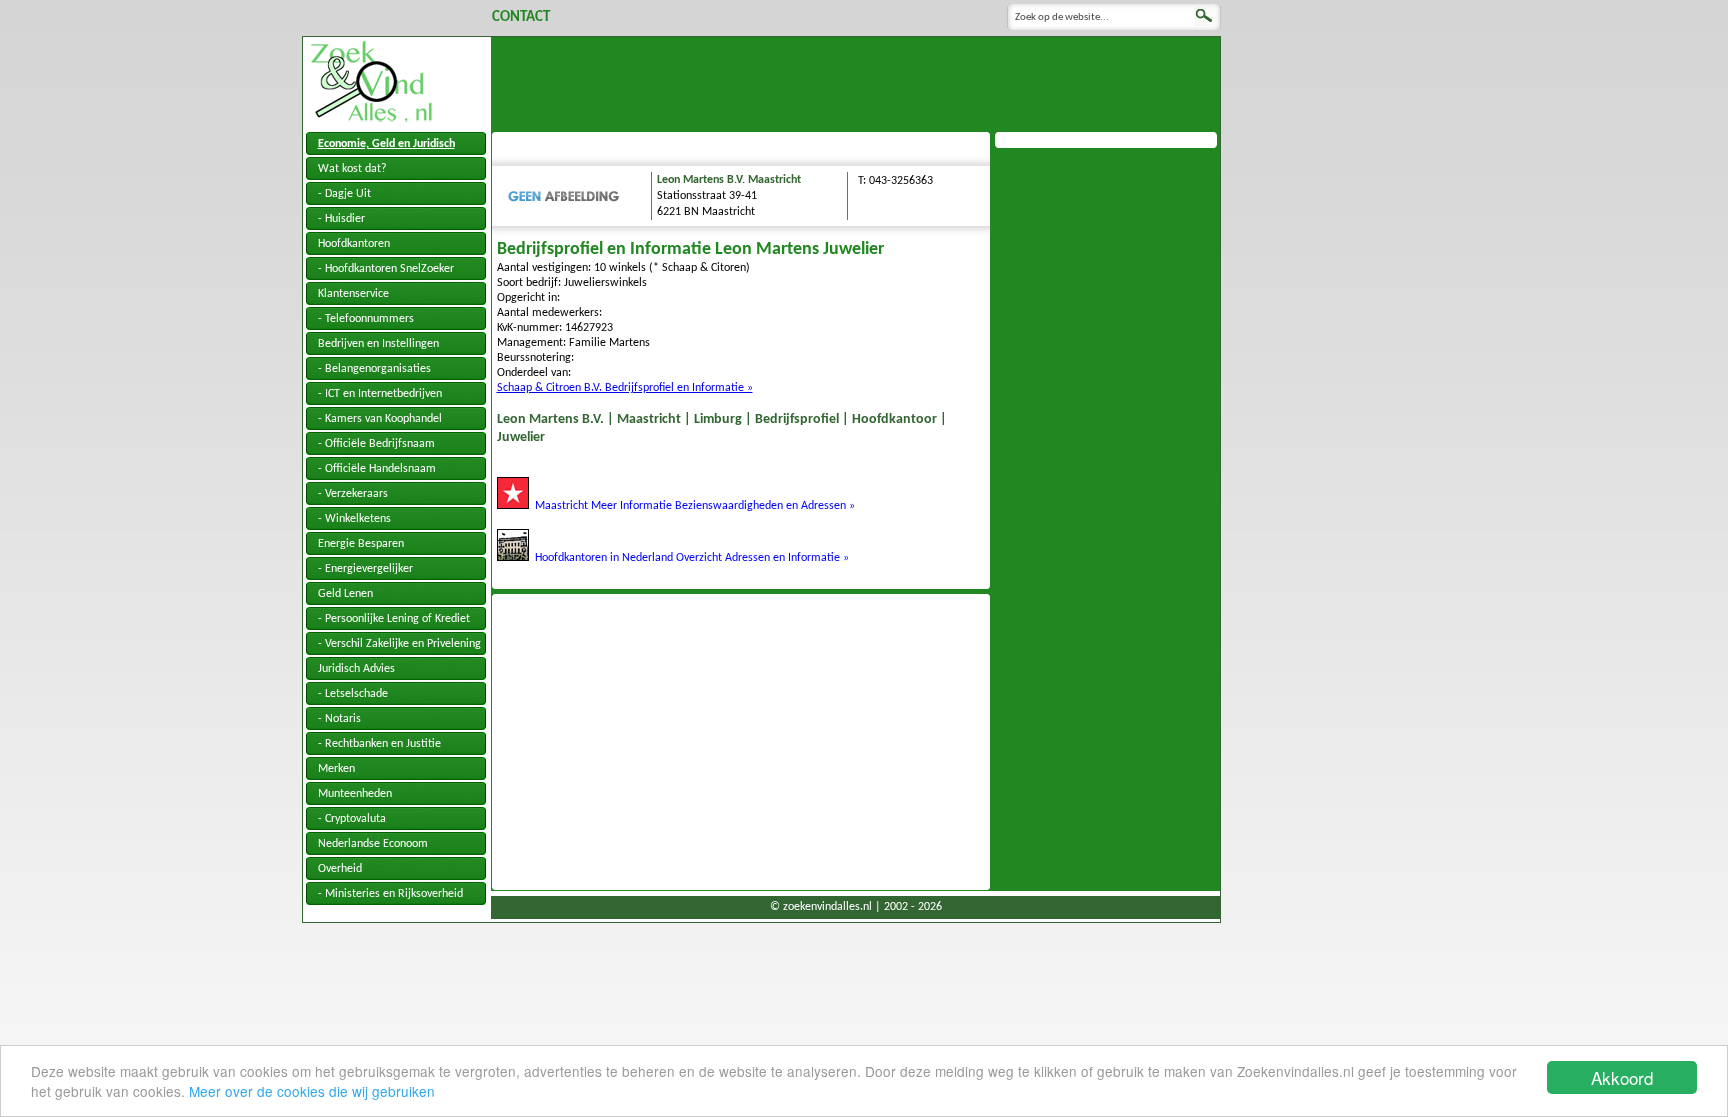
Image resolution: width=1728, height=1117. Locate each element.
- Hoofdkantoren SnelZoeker (386, 269)
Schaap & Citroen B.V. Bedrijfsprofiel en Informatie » (625, 388)
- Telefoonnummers (366, 319)
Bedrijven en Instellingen (378, 344)
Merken (336, 769)
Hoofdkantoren (354, 244)
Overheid (340, 869)
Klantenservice (353, 294)
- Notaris (339, 719)
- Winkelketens (354, 519)
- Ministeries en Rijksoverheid (390, 894)
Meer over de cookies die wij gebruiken (312, 1091)
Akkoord (1622, 1077)
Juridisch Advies (356, 669)
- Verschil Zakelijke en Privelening (399, 644)
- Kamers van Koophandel (380, 419)
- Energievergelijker (365, 569)
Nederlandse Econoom (373, 844)
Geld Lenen (345, 594)
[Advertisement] (856, 82)
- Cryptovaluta (352, 819)
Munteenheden (355, 794)
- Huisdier (341, 219)
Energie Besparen (361, 544)
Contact (521, 17)
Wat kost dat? (352, 169)
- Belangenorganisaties (374, 369)
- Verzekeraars (353, 494)
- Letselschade (353, 694)
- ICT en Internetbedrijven (380, 394)
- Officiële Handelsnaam (377, 469)
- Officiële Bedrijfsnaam (376, 444)
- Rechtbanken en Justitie (379, 744)
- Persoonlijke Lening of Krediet (394, 619)
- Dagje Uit (344, 194)
